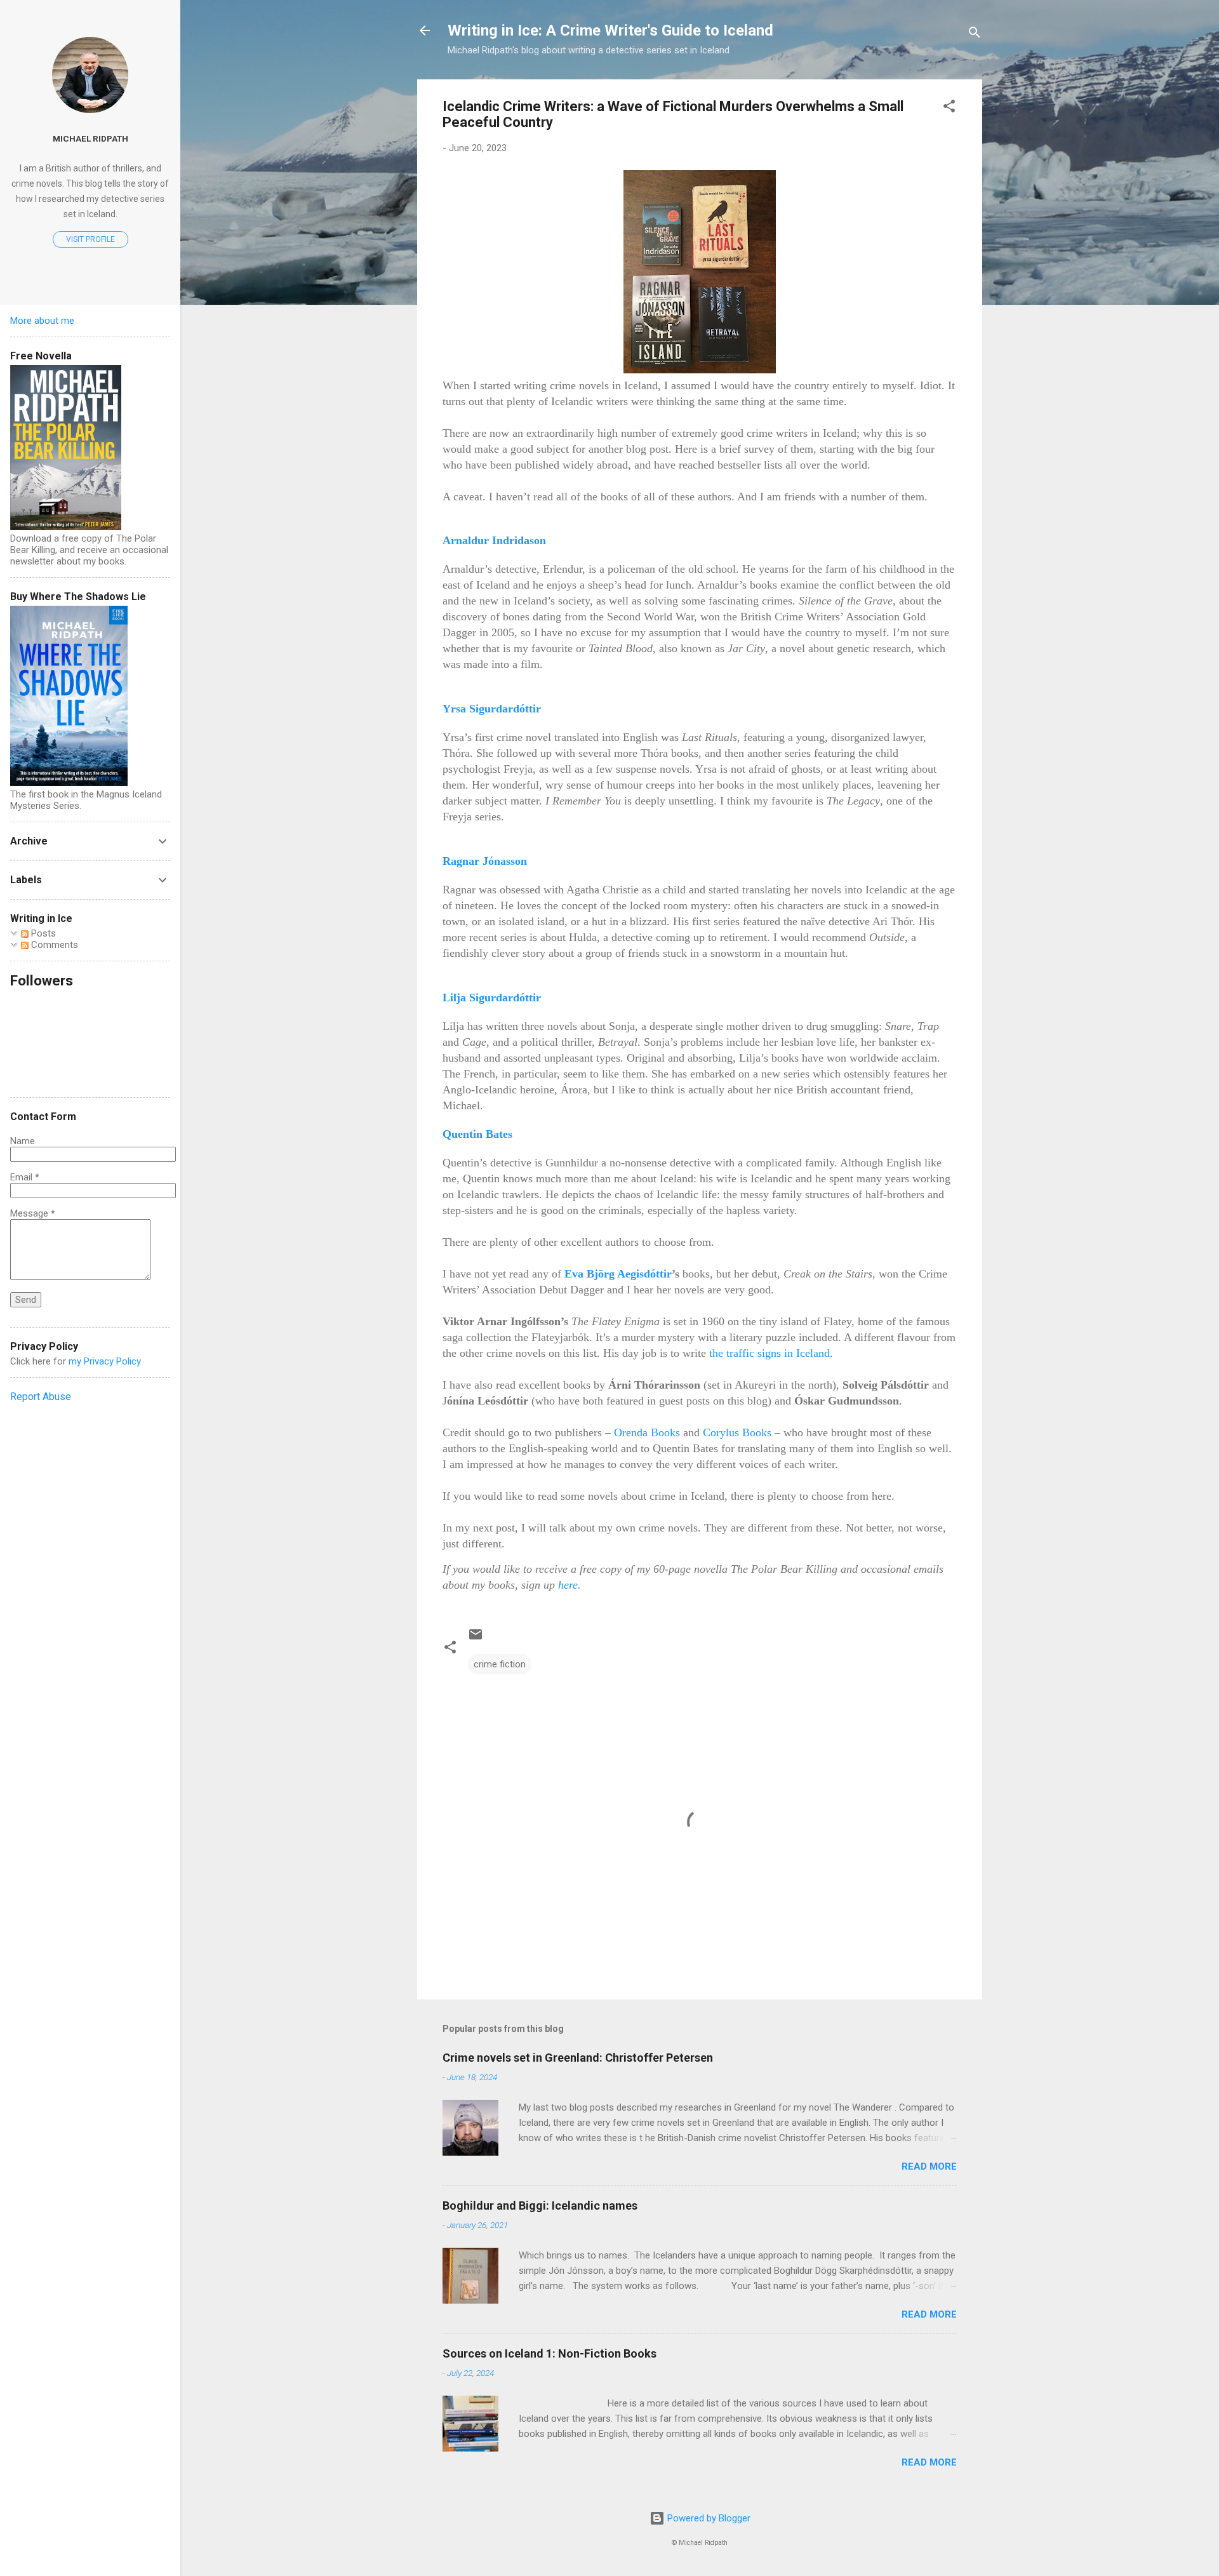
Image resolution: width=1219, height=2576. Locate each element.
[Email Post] (476, 1639)
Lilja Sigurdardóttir (492, 998)
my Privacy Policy (105, 1361)
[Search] (975, 35)
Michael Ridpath (90, 138)
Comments (53, 945)
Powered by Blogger (708, 2518)
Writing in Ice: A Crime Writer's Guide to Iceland (610, 30)
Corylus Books (737, 1432)
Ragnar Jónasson (485, 861)
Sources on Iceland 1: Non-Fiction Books (550, 2353)
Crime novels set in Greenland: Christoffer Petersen (578, 2058)
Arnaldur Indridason (494, 540)
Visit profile (90, 239)
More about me (42, 321)
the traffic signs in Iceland (769, 1353)
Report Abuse (41, 1397)
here (568, 1585)
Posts (42, 933)
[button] (949, 108)
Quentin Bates (477, 1134)
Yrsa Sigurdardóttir (492, 709)
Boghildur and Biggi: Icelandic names (540, 2206)
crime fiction (500, 1664)
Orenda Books (649, 1432)
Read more (929, 2166)
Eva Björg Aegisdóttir (618, 1274)
